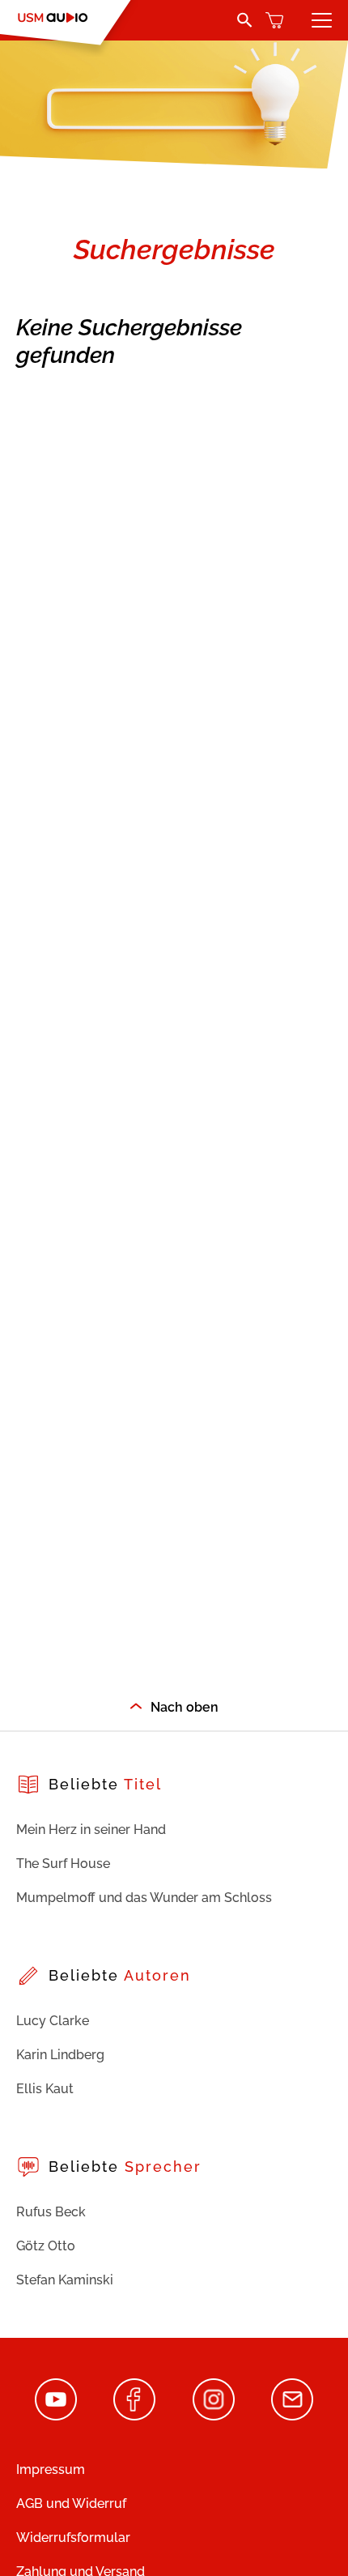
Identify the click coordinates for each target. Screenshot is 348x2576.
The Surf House (63, 1864)
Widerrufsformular (73, 2538)
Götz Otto (46, 2246)
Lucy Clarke (53, 2021)
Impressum (51, 2469)
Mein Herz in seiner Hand (91, 1830)
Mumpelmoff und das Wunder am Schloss (144, 1898)
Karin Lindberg (60, 2055)
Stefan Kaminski (65, 2280)
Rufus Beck (51, 2212)
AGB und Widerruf (71, 2503)
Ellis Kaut (45, 2089)
